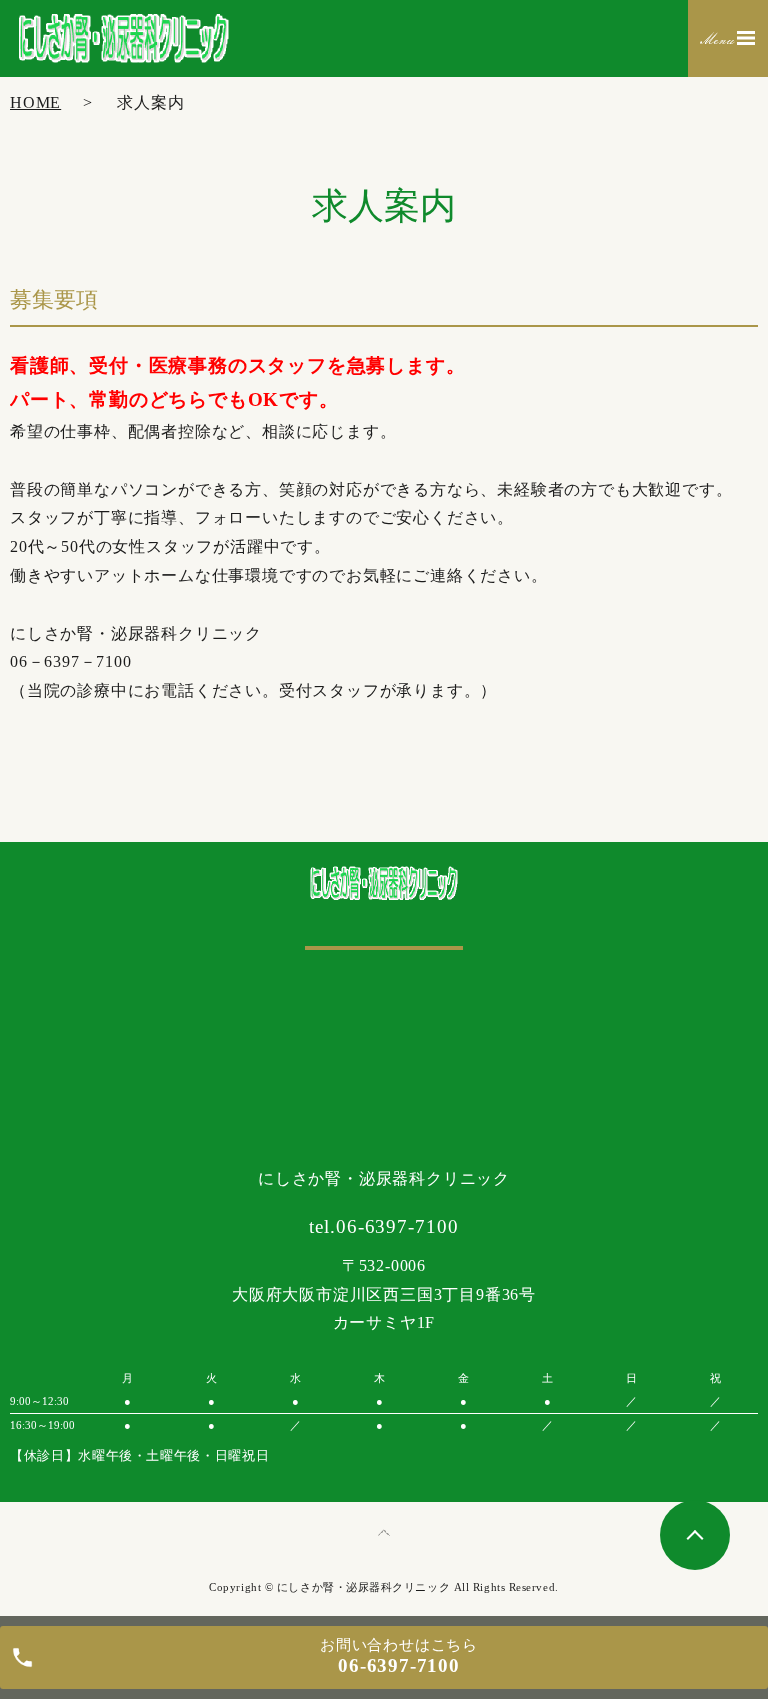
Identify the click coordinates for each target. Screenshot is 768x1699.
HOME (35, 102)
